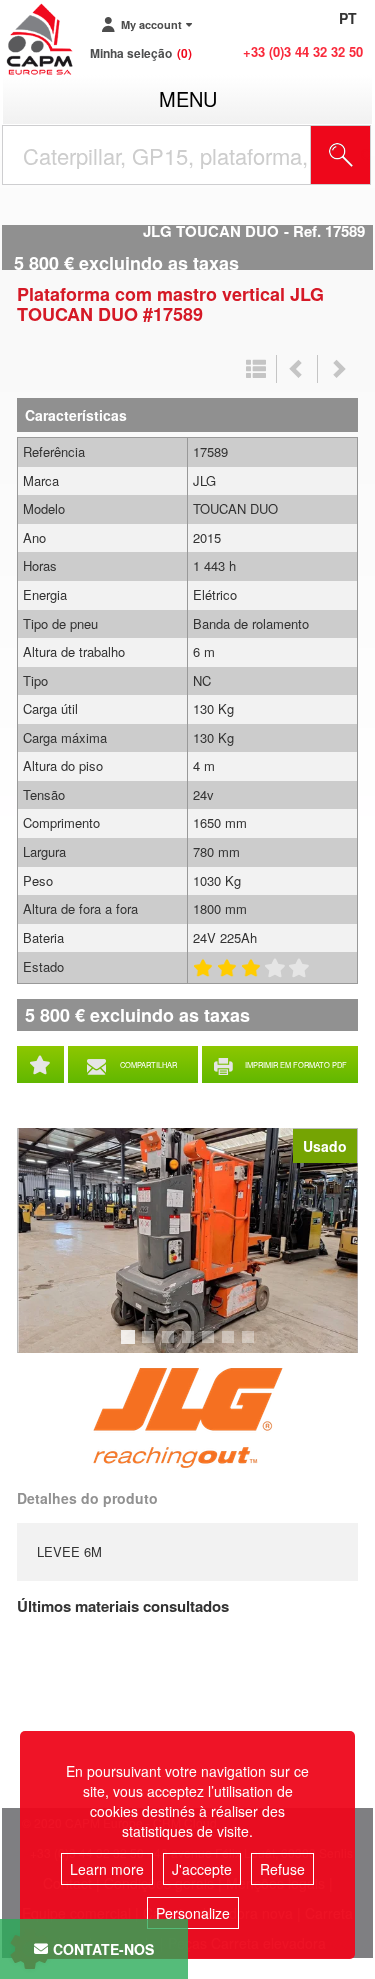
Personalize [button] (193, 1913)
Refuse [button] (282, 1869)
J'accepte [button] (202, 1869)
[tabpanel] (187, 1240)
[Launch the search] (341, 155)
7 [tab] (251, 1346)
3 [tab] (171, 1346)
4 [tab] (191, 1346)
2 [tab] (151, 1346)
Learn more (107, 1869)
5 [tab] (211, 1346)
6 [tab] (231, 1346)
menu (188, 98)
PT (348, 18)
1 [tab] (131, 1346)
